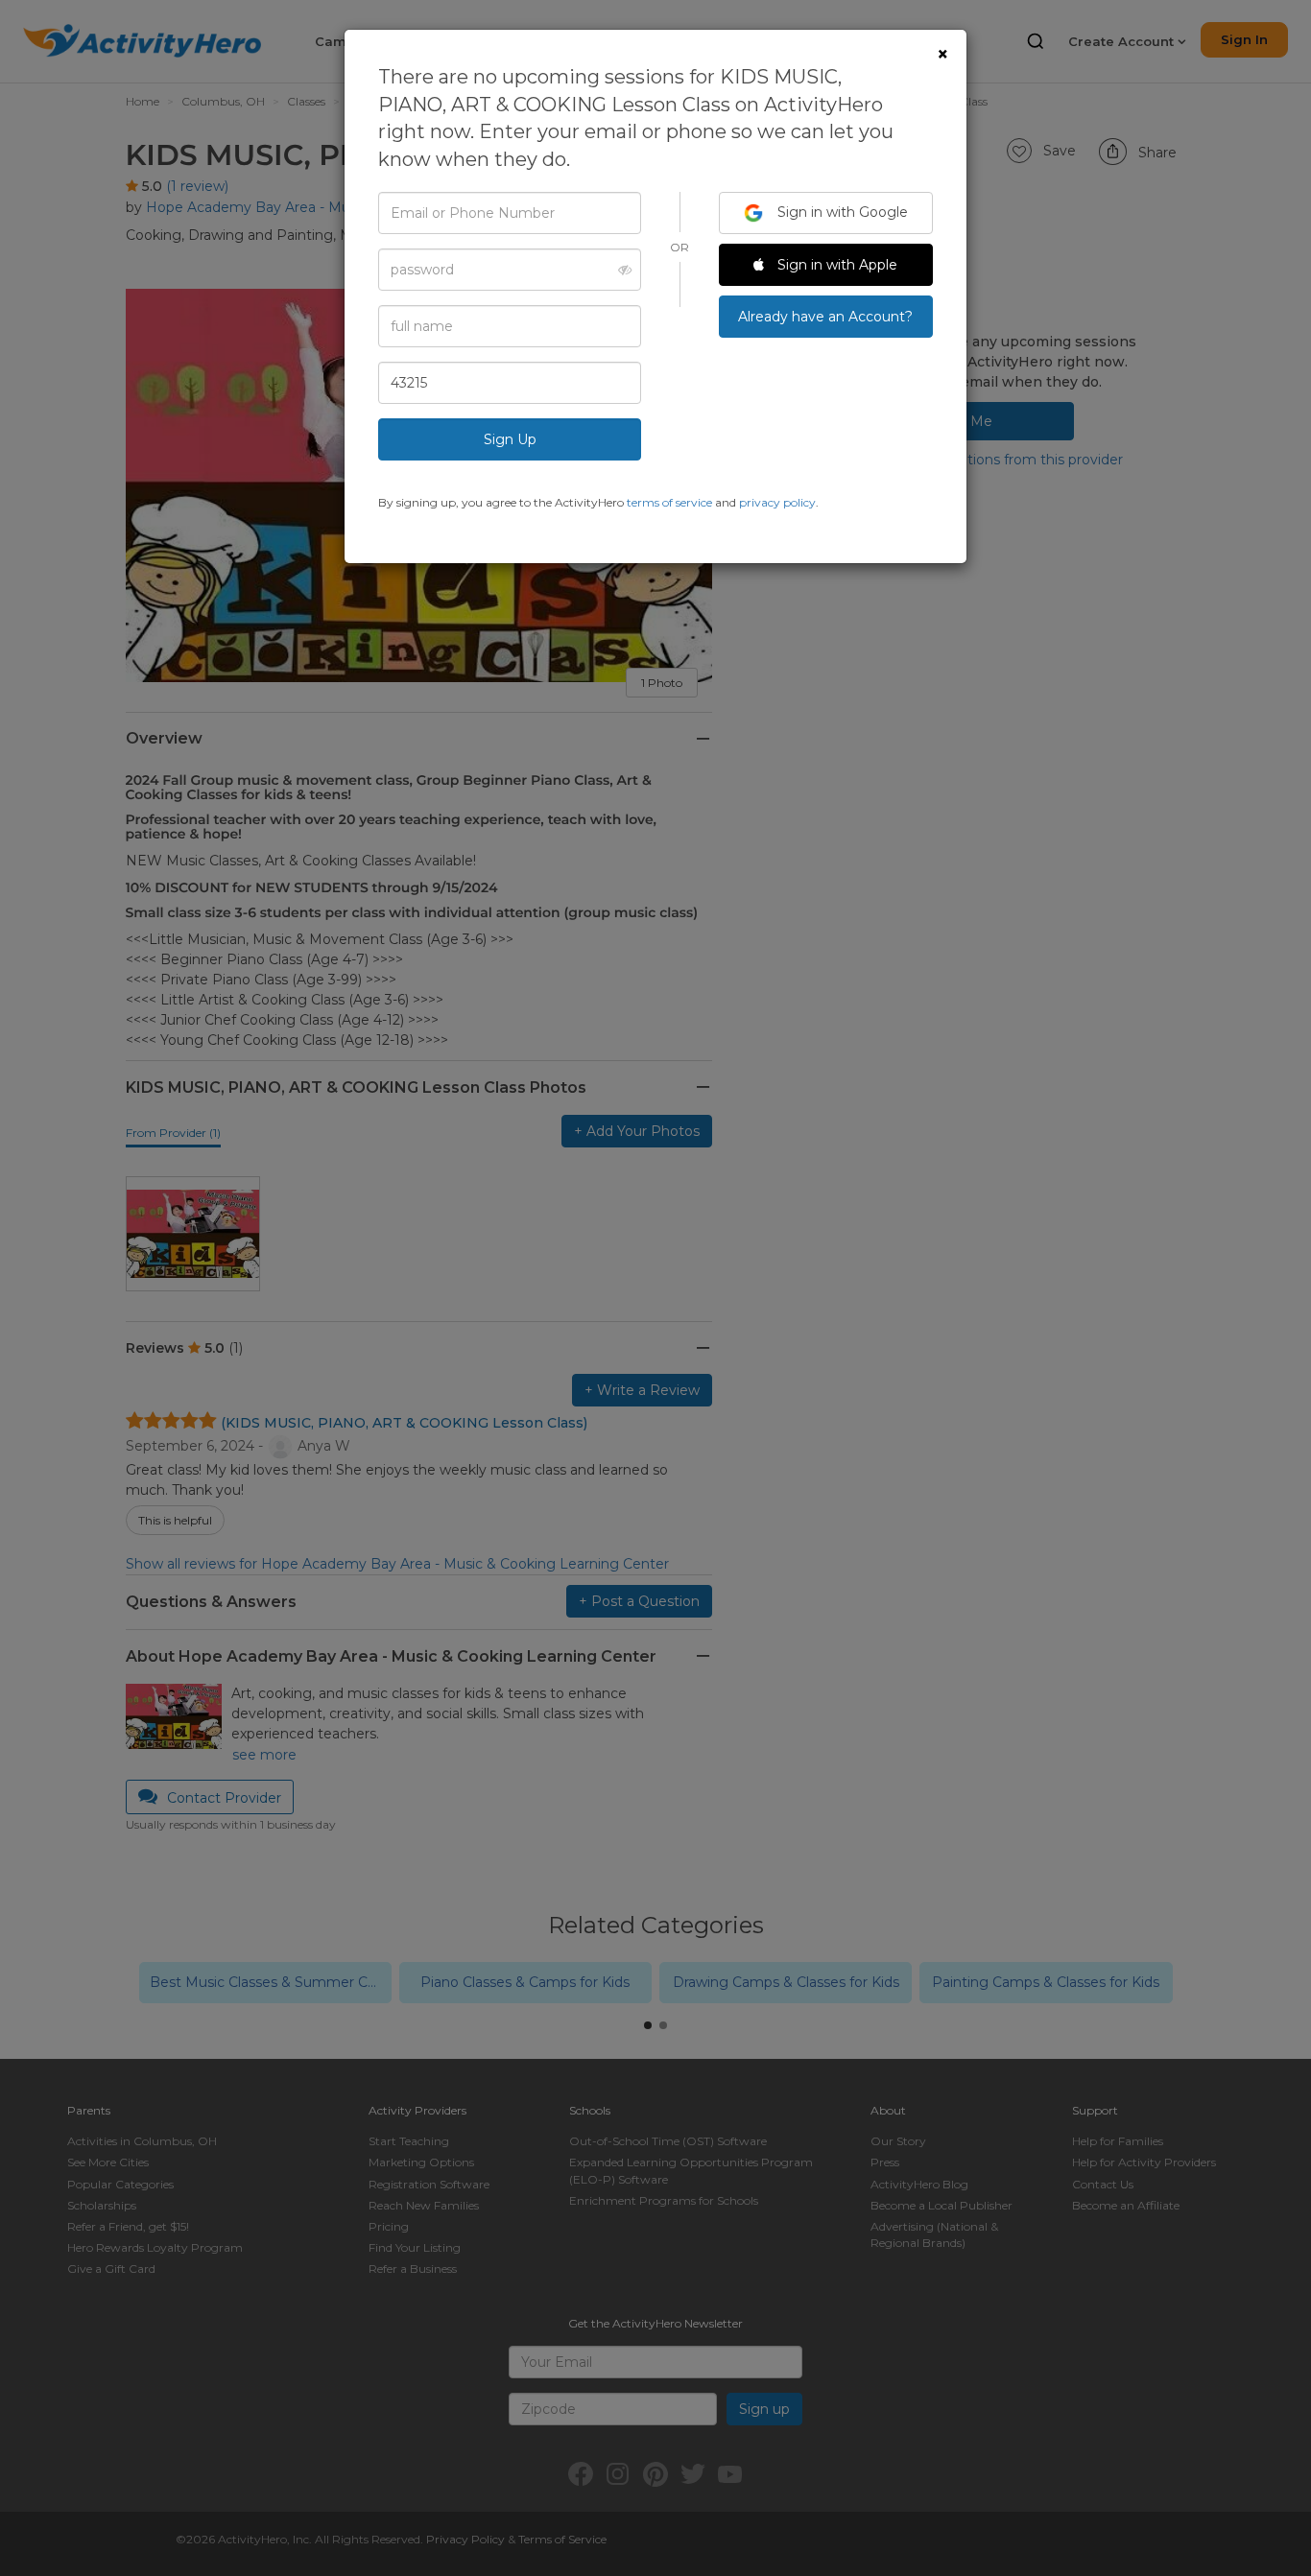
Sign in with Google (841, 212)
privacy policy (777, 502)
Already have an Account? (825, 317)
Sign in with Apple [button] (835, 265)
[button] (620, 270)
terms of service (669, 502)
